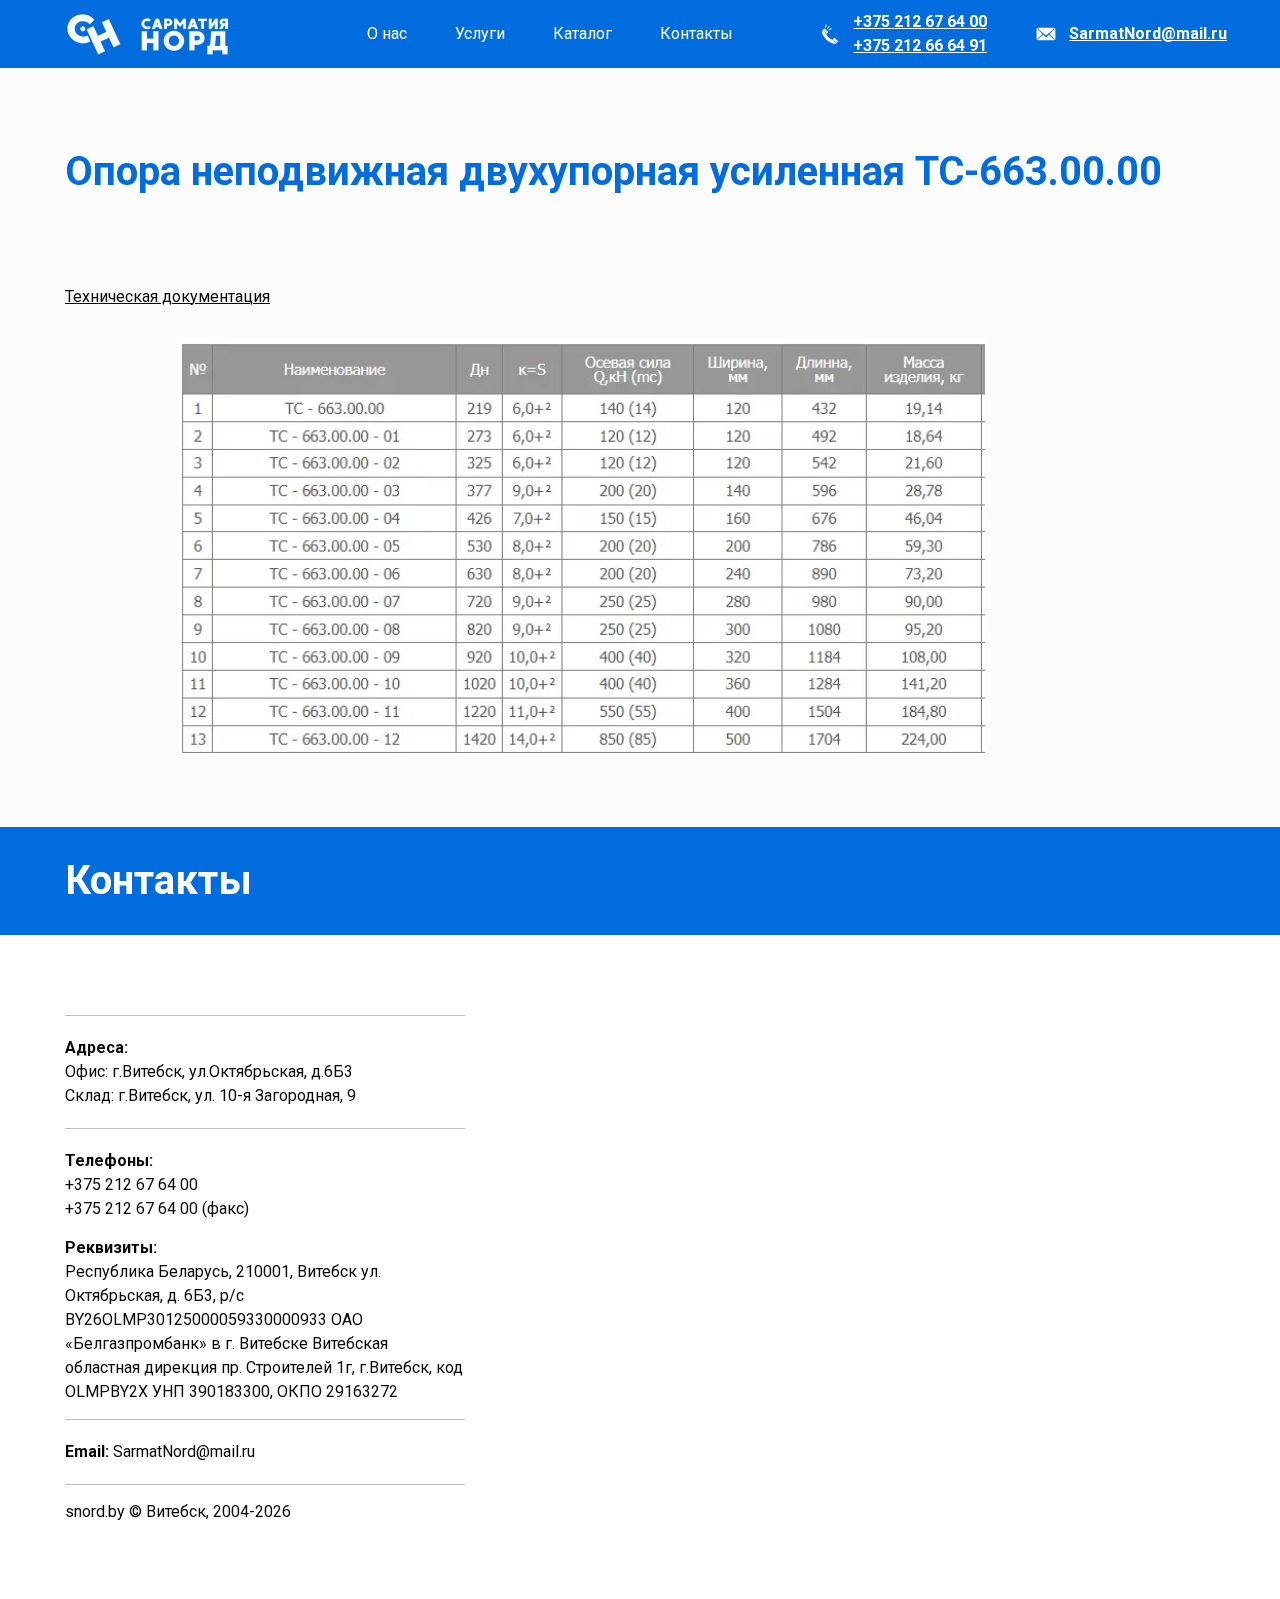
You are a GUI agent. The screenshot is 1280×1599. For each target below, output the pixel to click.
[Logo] (150, 34)
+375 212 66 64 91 (920, 45)
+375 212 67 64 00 (920, 21)
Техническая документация (167, 296)
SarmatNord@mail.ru (1148, 33)
